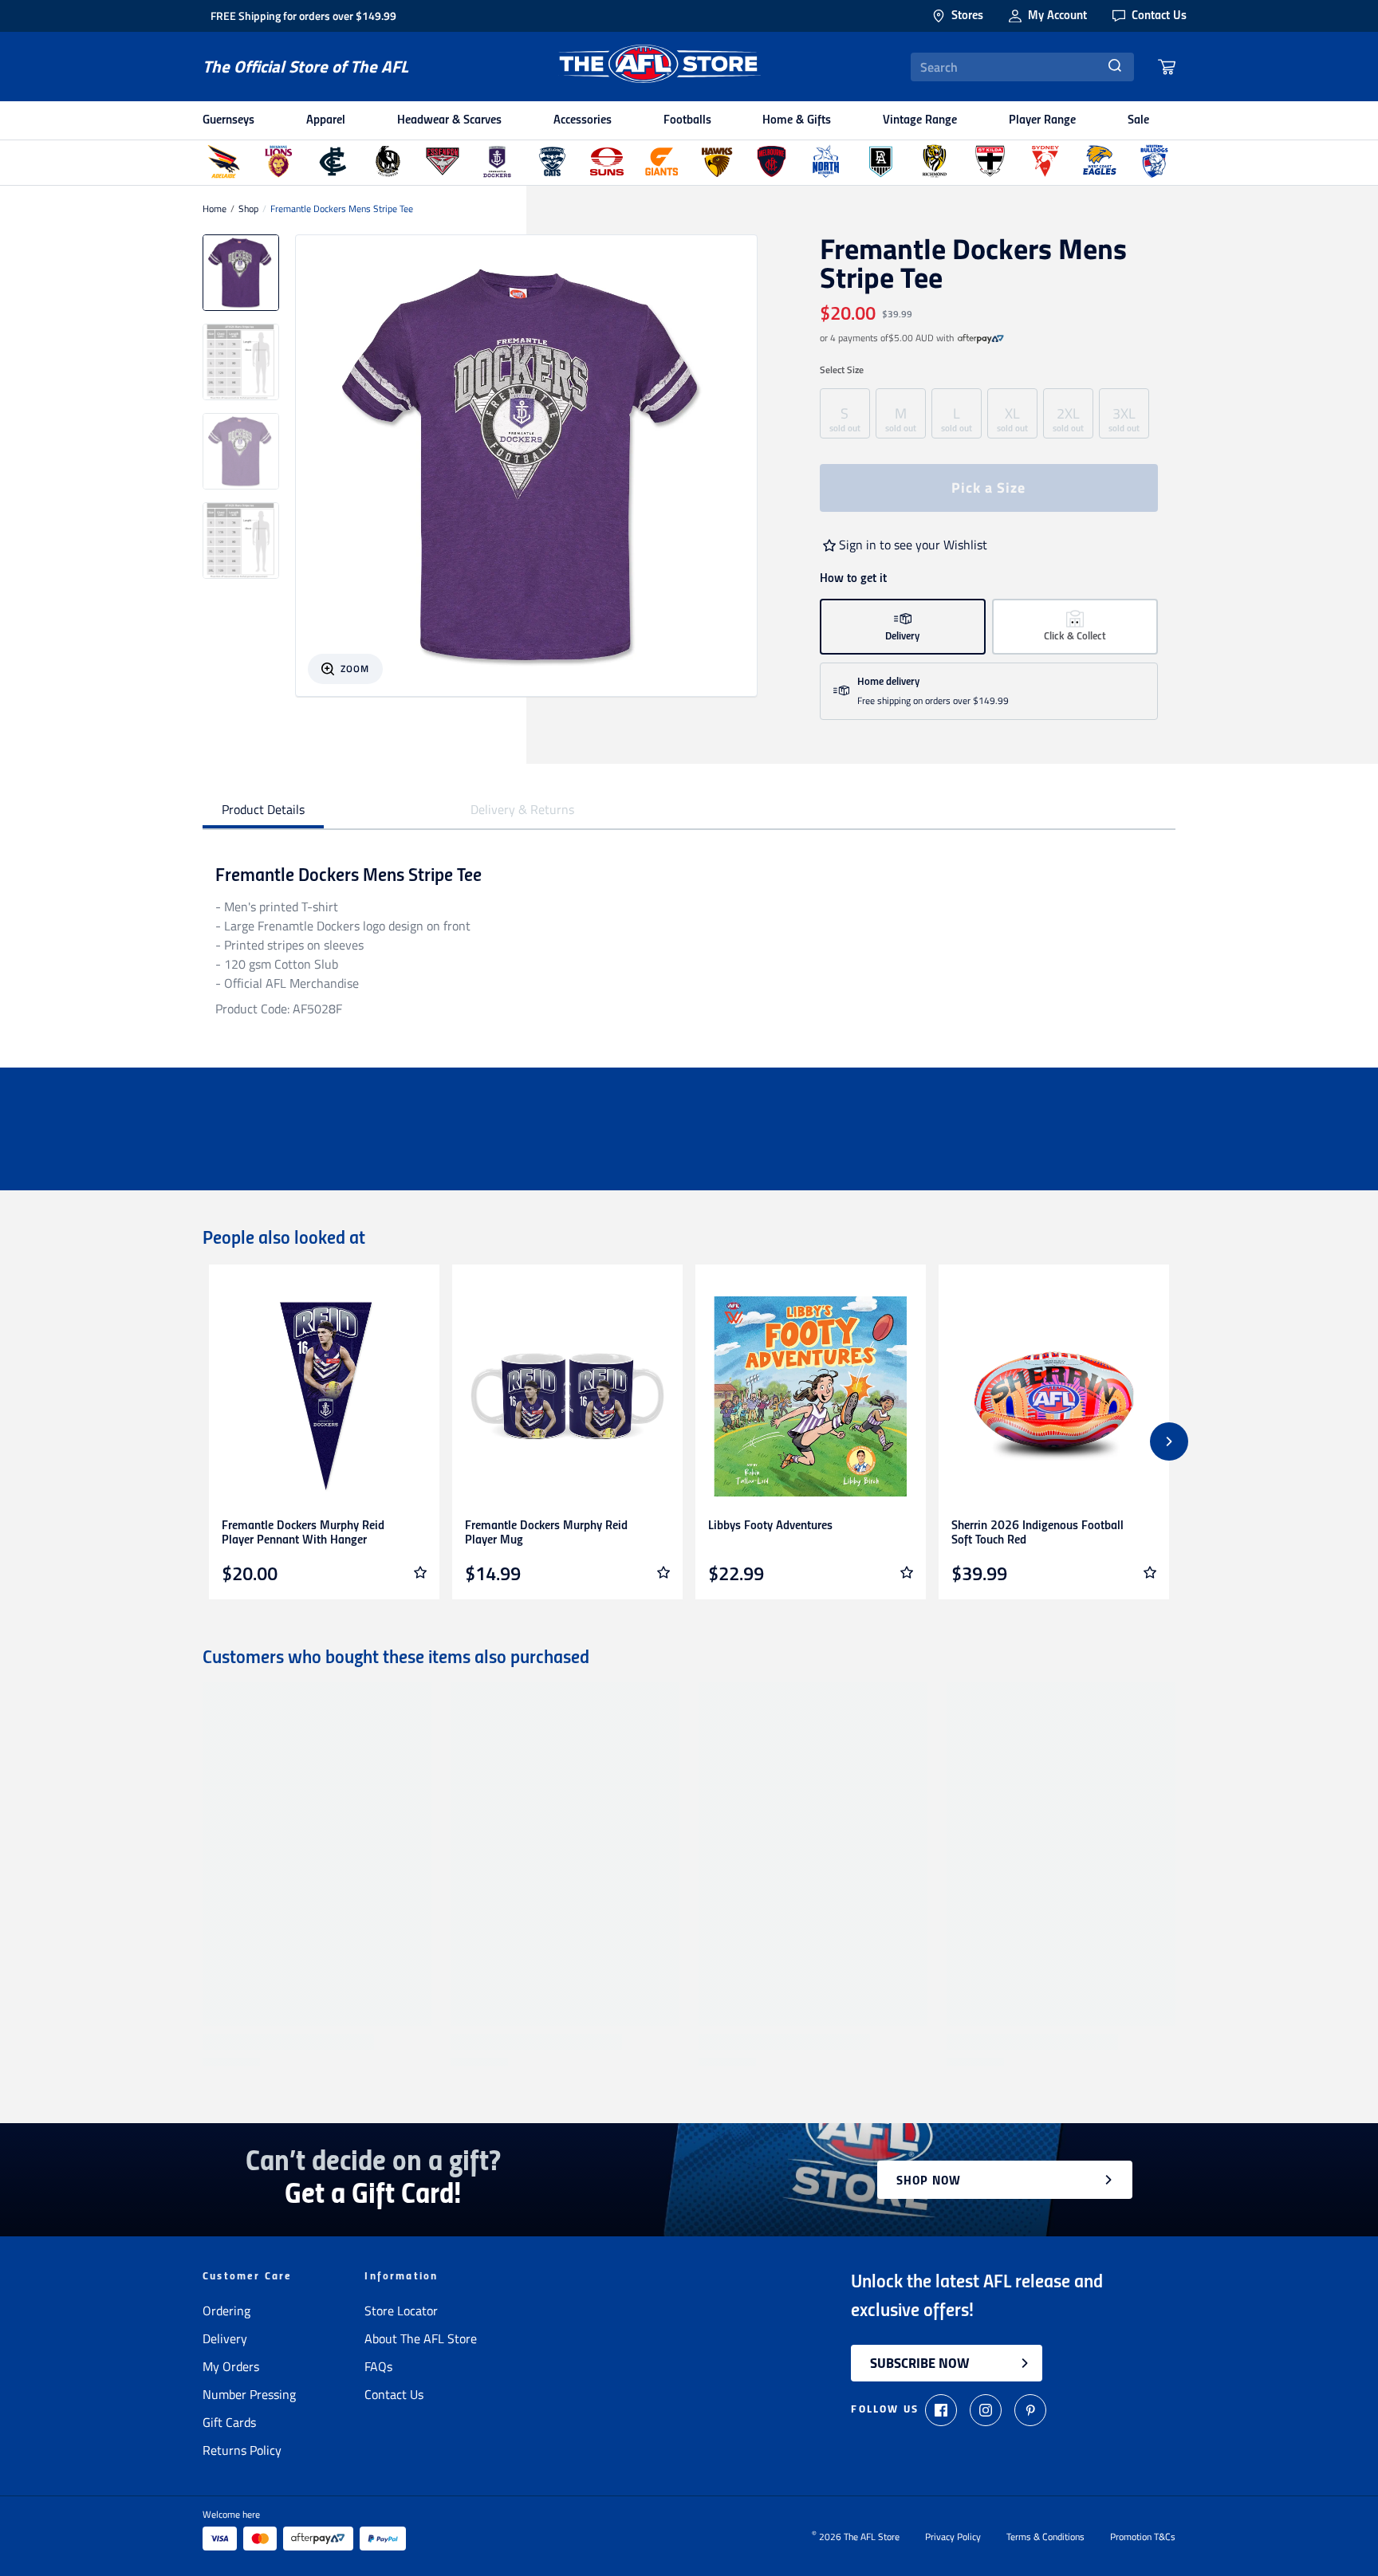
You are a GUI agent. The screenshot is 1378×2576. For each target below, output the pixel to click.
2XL (1068, 418)
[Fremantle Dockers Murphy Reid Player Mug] (567, 1396)
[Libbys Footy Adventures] (811, 1396)
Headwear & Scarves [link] (449, 120)
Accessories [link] (583, 120)
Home (215, 209)
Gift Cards (229, 2422)
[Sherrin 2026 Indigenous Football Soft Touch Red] (1054, 1396)
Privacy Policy (953, 2537)
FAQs (378, 2366)
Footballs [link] (687, 120)
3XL (1124, 418)
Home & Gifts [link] (797, 120)
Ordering (226, 2311)
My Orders (231, 2366)
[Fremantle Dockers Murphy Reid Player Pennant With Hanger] (324, 1396)
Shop (248, 209)
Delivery (225, 2338)
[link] (981, 338)
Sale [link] (1138, 120)
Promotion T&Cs (1143, 2537)
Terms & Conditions (1045, 2537)
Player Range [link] (1042, 120)
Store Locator (401, 2311)
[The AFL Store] (659, 67)
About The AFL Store (421, 2338)
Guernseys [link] (228, 120)
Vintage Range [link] (920, 120)
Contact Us (394, 2394)
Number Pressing (249, 2394)
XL (1012, 418)
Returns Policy (242, 2450)
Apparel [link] (326, 120)
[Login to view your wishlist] (420, 1572)
